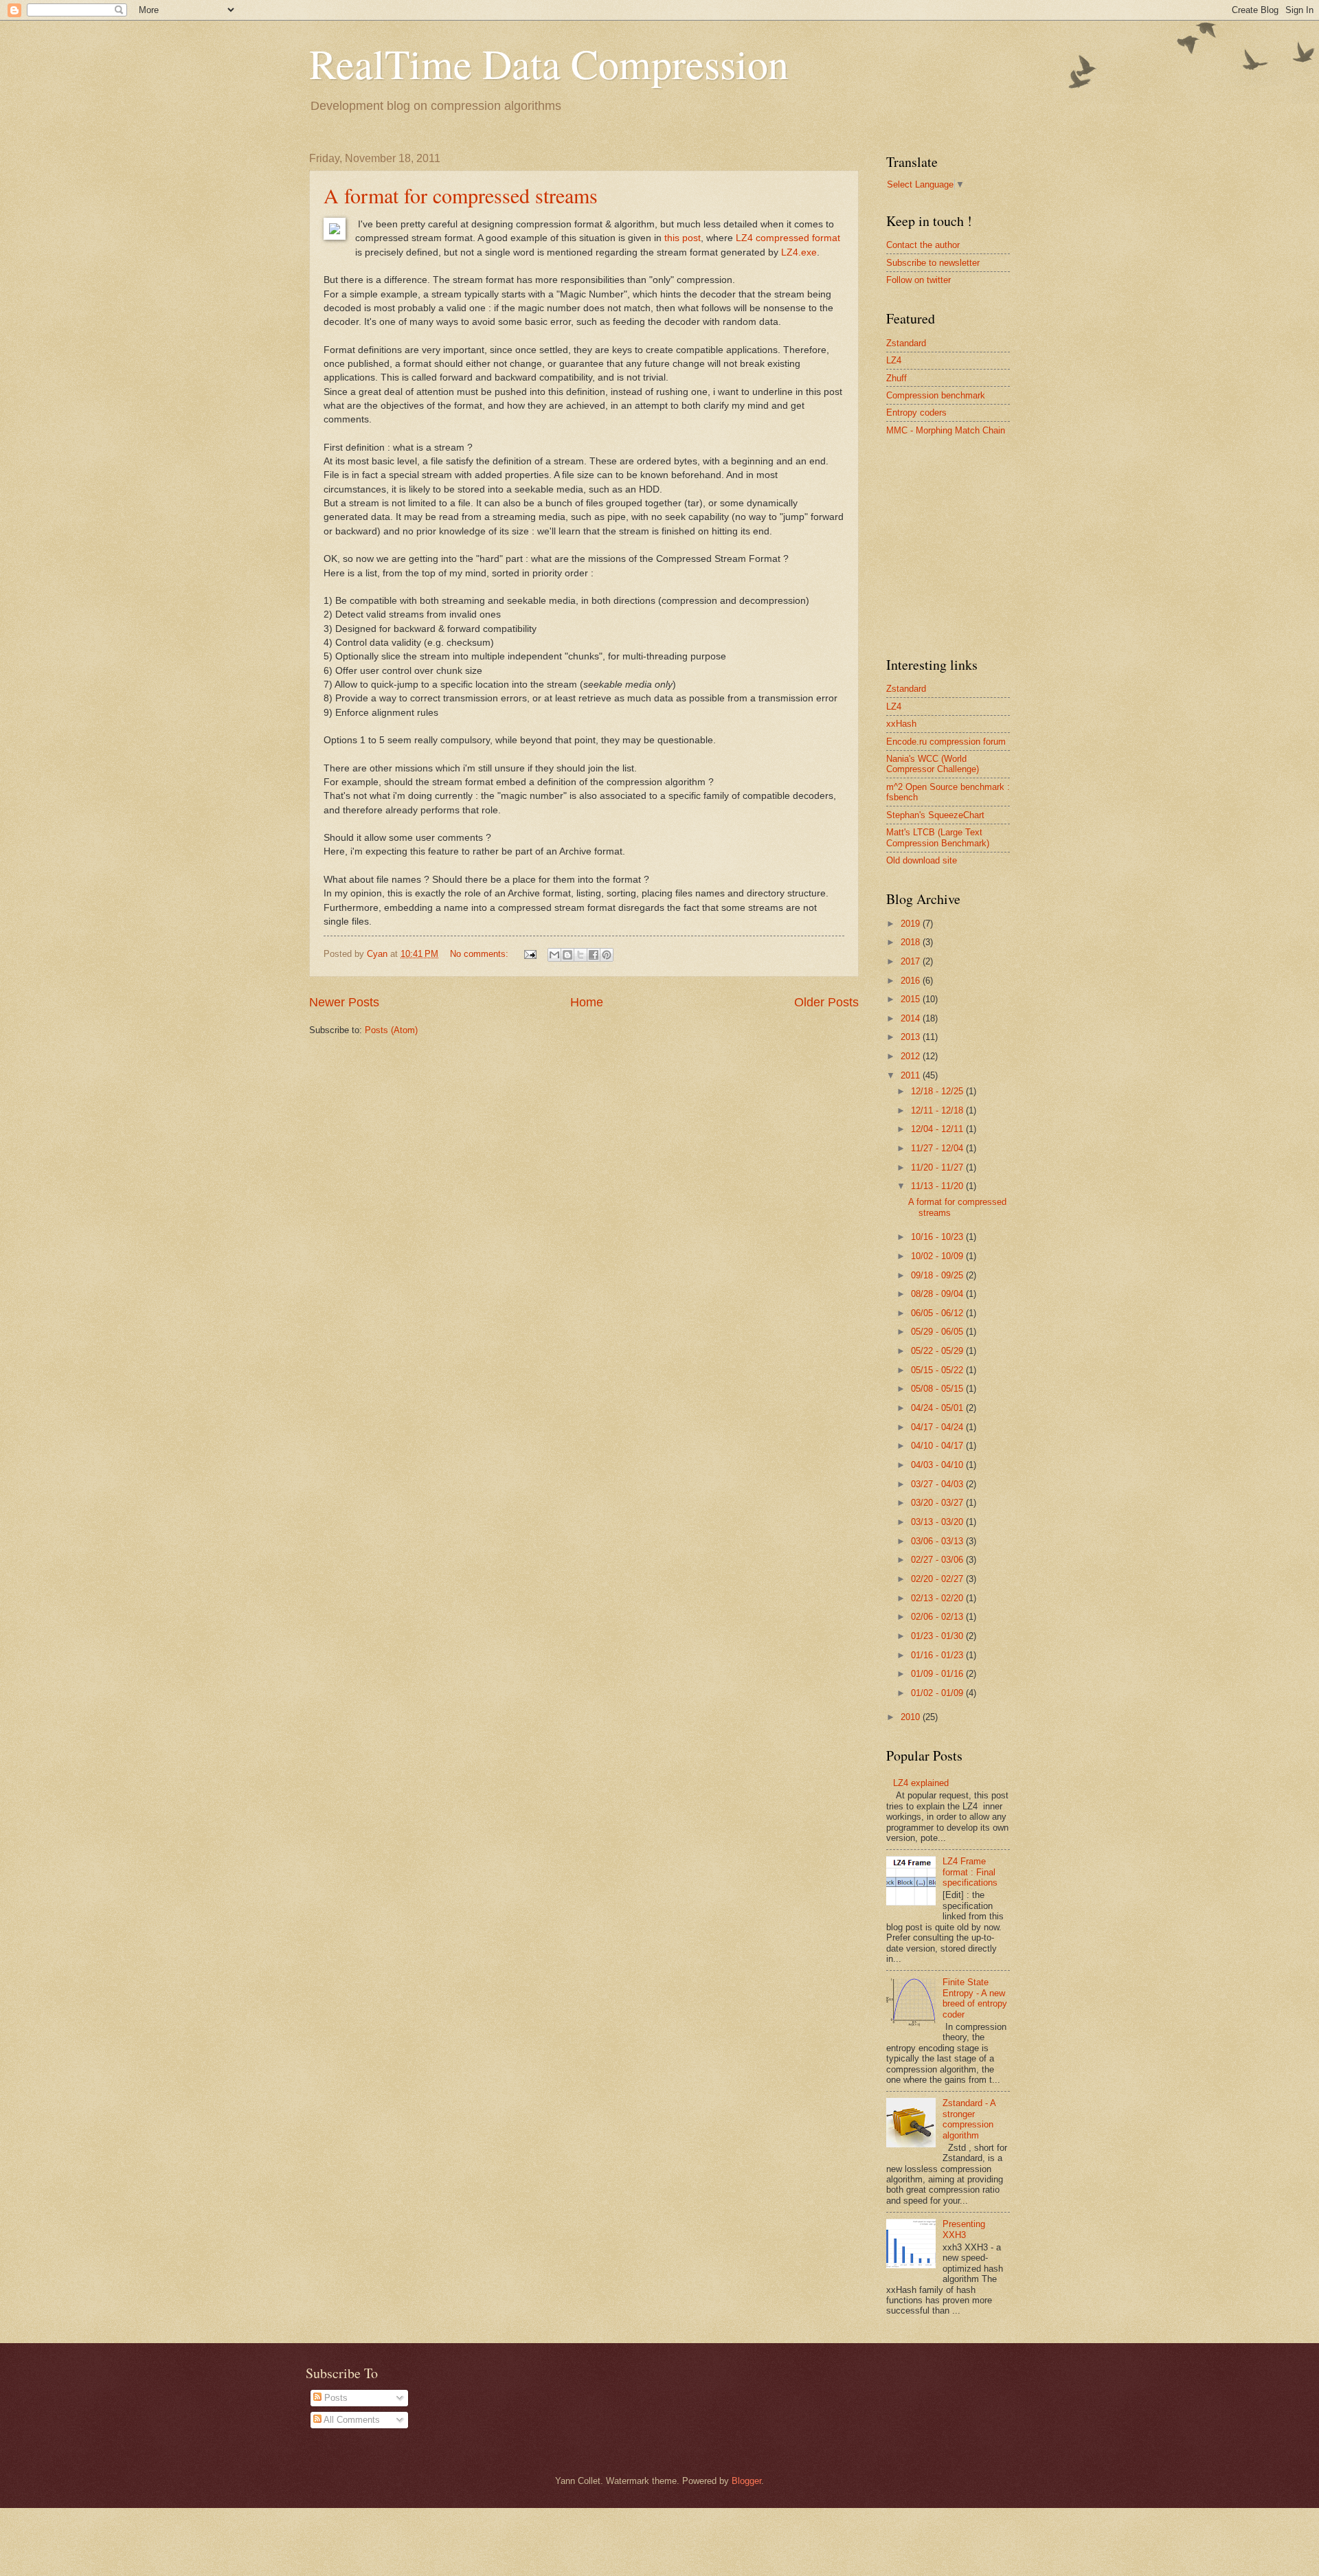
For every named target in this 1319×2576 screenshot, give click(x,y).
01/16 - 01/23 (938, 1655)
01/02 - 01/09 (938, 1693)
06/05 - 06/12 (938, 1313)
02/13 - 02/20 (938, 1598)
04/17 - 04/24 (938, 1427)
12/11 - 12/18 (938, 1110)
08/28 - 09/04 (938, 1294)
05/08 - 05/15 (938, 1389)
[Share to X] (580, 955)
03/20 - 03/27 (938, 1503)
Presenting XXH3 (964, 2229)
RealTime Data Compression (549, 63)
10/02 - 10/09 (938, 1256)
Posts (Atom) (391, 1030)
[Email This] (554, 955)
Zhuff (897, 378)
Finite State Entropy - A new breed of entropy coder (975, 1998)
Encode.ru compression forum (946, 742)
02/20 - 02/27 (938, 1579)
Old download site (922, 860)
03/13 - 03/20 (938, 1522)
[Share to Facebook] (594, 955)
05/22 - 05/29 (938, 1351)
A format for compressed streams (461, 195)
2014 (912, 1018)
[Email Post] (530, 954)
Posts (335, 2398)
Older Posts (826, 1002)
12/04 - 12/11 (938, 1129)
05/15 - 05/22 (938, 1370)
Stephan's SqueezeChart (935, 815)
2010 (912, 1717)
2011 (912, 1075)
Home (587, 1002)
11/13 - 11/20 (938, 1186)
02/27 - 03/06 (938, 1560)
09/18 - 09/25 (938, 1275)
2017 (912, 961)
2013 (912, 1037)
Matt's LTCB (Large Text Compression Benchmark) (938, 837)
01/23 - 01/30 (938, 1636)
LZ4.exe (799, 252)
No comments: (481, 954)
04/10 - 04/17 (938, 1446)
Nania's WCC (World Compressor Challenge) (933, 764)
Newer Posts (344, 1002)
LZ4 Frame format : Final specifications (970, 1872)
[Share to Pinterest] (607, 955)
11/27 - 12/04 (938, 1148)
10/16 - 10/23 (938, 1237)
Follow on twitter (918, 280)
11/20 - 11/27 (938, 1167)
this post (683, 238)
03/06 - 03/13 (938, 1541)
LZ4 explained (921, 1783)
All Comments (351, 2420)
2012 (912, 1056)
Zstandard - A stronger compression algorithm (969, 2119)
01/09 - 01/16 (938, 1674)
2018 (912, 942)
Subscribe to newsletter (933, 263)
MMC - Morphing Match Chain (946, 430)
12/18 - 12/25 (938, 1091)
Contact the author (923, 245)
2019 (912, 924)
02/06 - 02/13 (938, 1617)
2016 (912, 981)
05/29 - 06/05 (938, 1332)
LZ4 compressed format (788, 238)
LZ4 (894, 360)
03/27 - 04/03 (938, 1484)
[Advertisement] (989, 545)
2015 (912, 999)
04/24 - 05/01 (938, 1408)
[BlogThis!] (567, 955)
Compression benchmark (936, 395)
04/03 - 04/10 (938, 1465)
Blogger (746, 2481)
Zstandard (906, 343)
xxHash (901, 724)
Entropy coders (916, 413)
